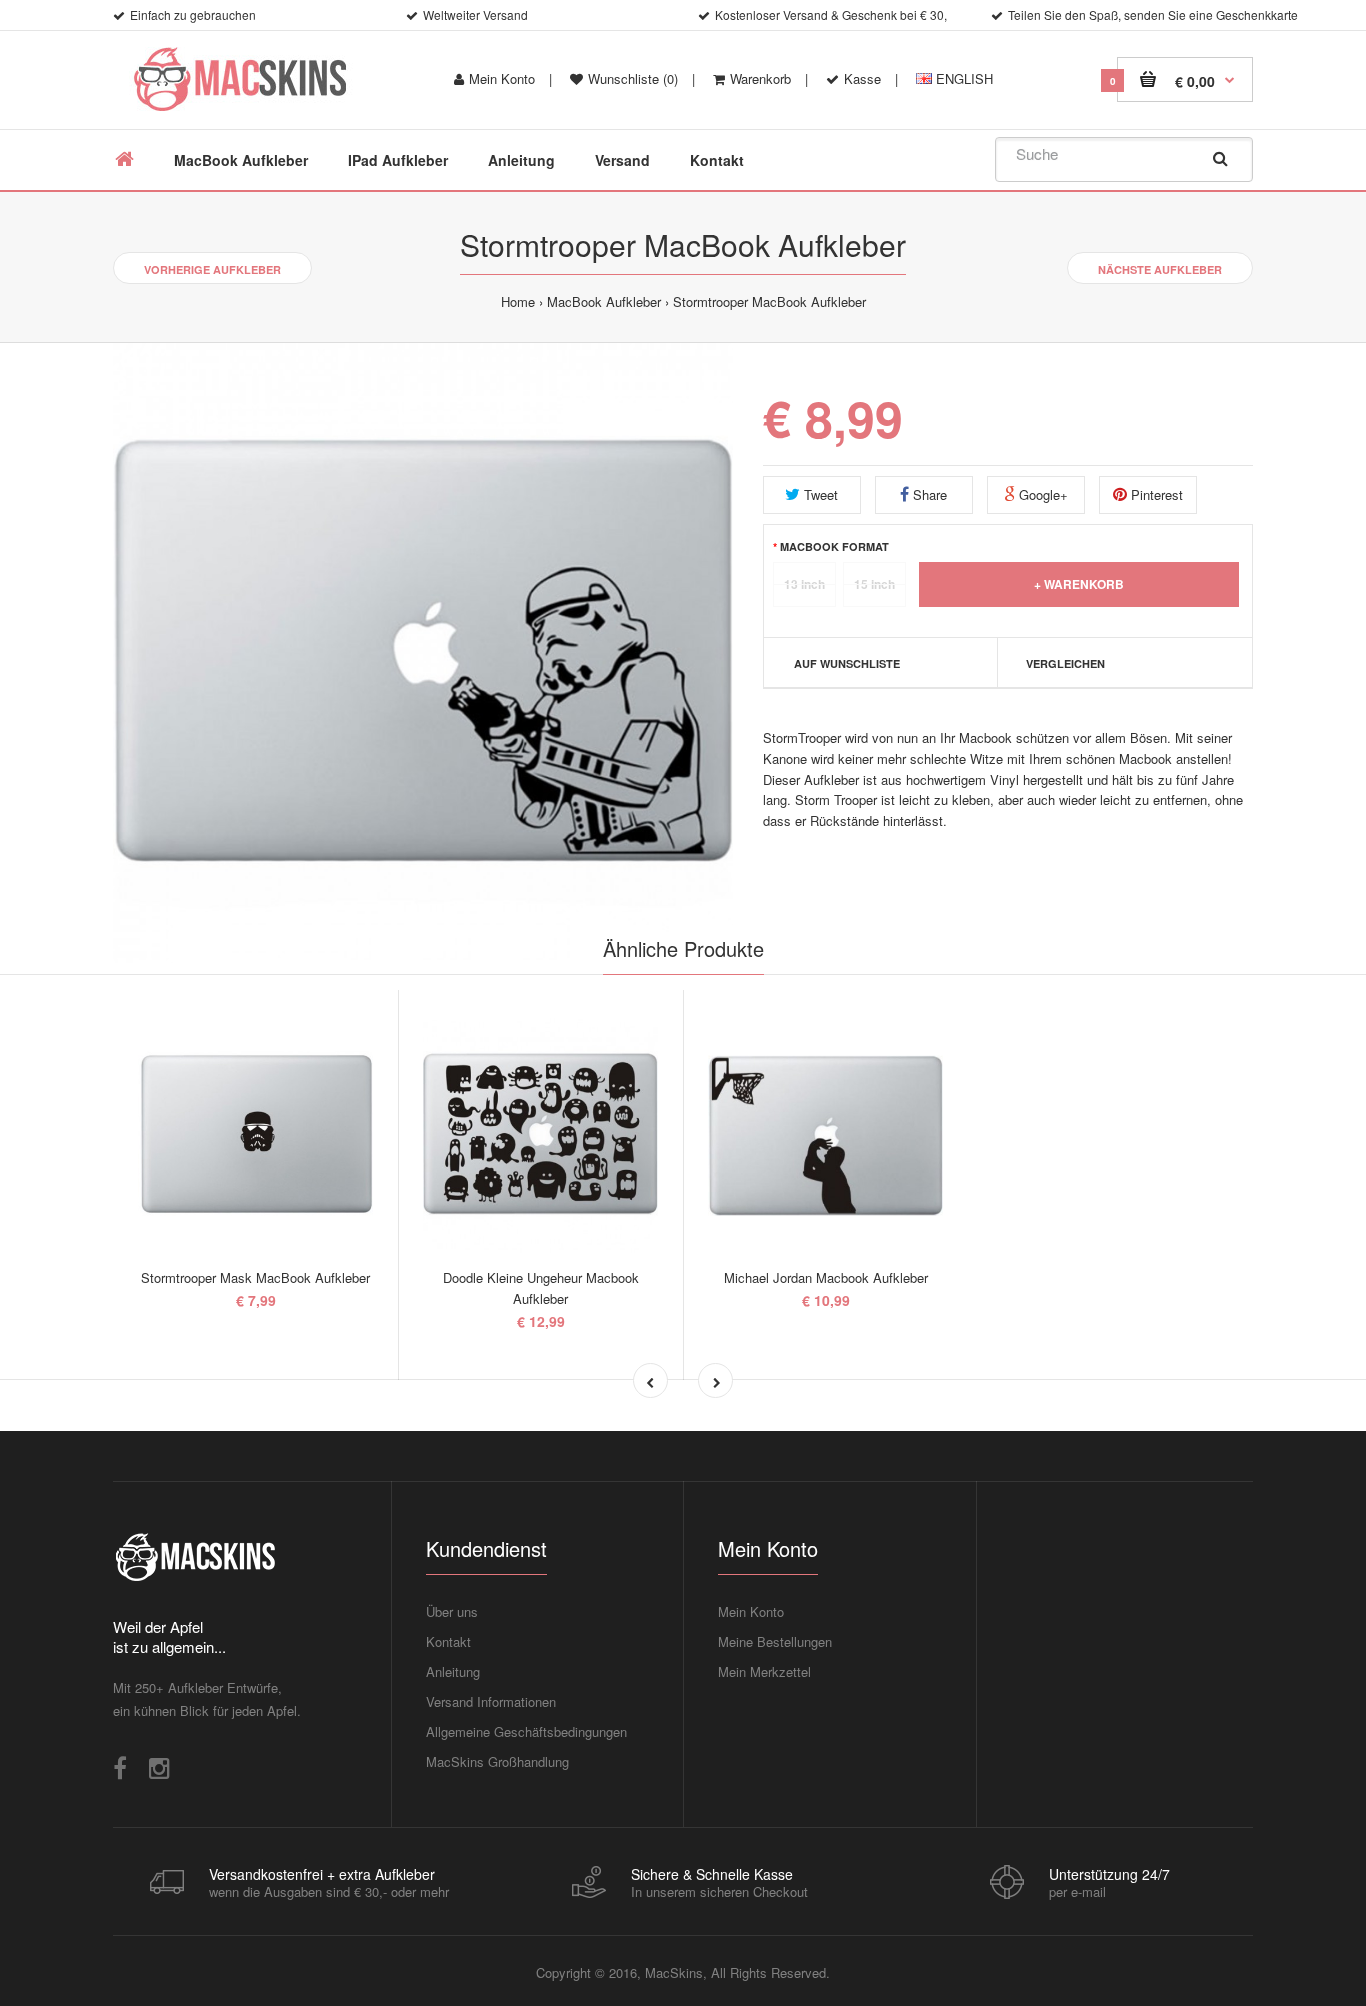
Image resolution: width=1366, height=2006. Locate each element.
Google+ (1041, 494)
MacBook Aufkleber (604, 301)
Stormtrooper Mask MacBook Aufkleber (255, 1277)
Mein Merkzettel (764, 1671)
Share (928, 494)
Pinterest (1155, 494)
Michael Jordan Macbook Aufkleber (826, 1277)
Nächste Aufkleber (1160, 269)
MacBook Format (834, 546)
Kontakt (448, 1641)
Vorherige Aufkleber (212, 269)
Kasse (862, 78)
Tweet (819, 494)
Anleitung (453, 1671)
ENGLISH (962, 78)
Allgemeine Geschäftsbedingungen (526, 1731)
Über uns (452, 1611)
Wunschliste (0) (633, 78)
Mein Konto (502, 78)
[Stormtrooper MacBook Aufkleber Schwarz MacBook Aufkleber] (423, 653)
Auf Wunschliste (847, 663)
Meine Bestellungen (775, 1641)
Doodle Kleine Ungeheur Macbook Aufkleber (541, 1288)
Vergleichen (1065, 663)
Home (518, 301)
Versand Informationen (491, 1701)
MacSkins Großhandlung (497, 1761)
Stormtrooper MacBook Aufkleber (769, 301)
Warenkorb (760, 78)
